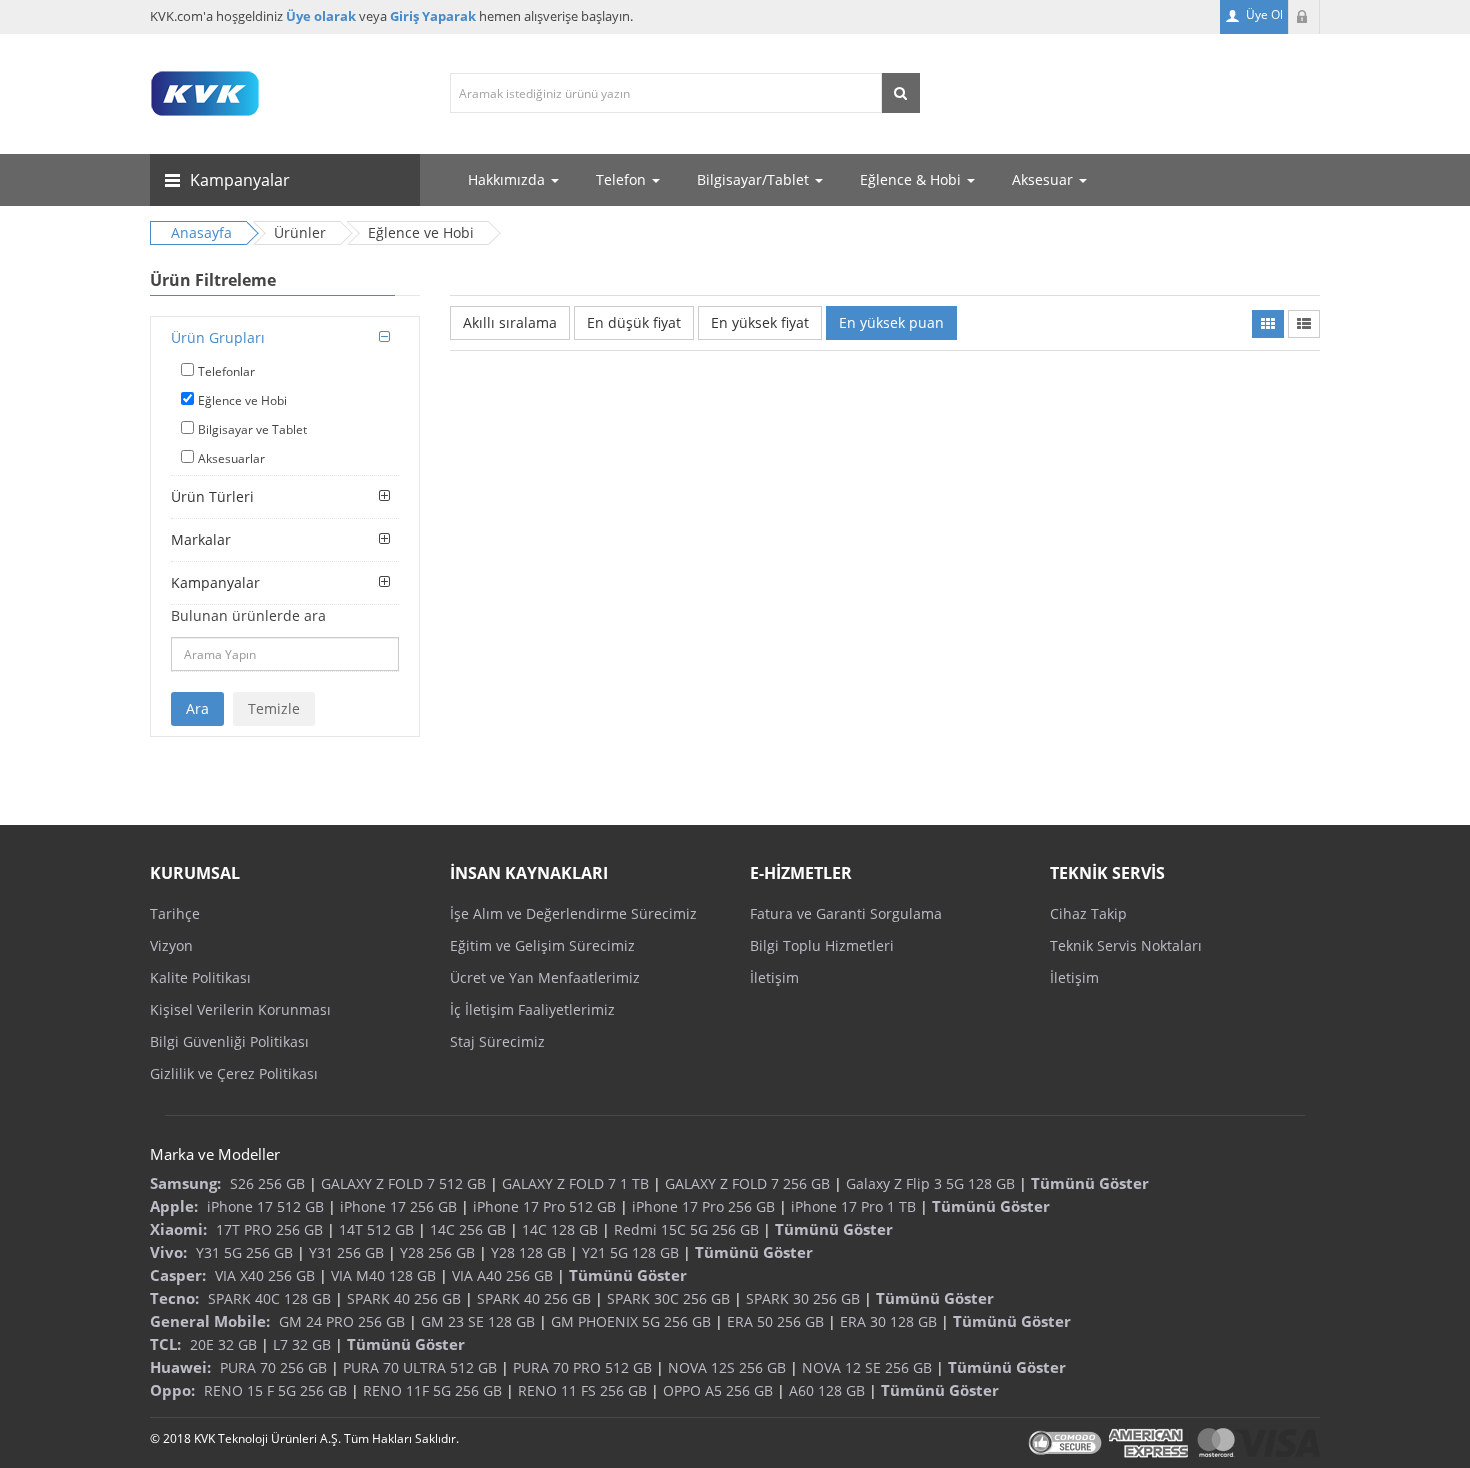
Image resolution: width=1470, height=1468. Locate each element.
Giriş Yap (1304, 17)
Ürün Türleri (212, 496)
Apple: (174, 1206)
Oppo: (172, 1390)
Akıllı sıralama (510, 322)
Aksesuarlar (231, 458)
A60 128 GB (827, 1390)
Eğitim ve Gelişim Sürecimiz (542, 945)
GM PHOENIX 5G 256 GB (631, 1321)
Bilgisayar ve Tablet (252, 429)
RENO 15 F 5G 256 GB (275, 1390)
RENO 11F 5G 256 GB (432, 1390)
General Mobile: (210, 1321)
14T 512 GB (376, 1229)
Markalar (201, 539)
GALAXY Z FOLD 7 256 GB (747, 1183)
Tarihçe (175, 913)
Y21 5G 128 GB (630, 1252)
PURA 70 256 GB (273, 1367)
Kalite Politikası (200, 977)
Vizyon (171, 945)
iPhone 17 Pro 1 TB (853, 1206)
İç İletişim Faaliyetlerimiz (532, 1009)
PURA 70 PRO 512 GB (582, 1367)
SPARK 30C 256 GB (668, 1298)
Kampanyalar (215, 582)
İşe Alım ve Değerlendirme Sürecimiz (573, 913)
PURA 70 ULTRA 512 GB (420, 1367)
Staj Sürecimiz (497, 1041)
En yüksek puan (891, 322)
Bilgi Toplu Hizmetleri (822, 945)
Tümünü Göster (1090, 1183)
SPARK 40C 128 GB (269, 1298)
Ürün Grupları (218, 337)
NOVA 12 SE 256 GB (867, 1367)
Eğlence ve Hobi (242, 400)
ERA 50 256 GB (775, 1321)
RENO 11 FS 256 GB (582, 1390)
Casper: (178, 1275)
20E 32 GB (223, 1344)
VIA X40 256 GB (265, 1275)
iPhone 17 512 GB (265, 1206)
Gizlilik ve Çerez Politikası (234, 1073)
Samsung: (185, 1183)
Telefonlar (226, 371)
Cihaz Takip (1088, 913)
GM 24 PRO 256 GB (342, 1321)
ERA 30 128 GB (888, 1321)
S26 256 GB (267, 1183)
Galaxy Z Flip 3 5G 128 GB (930, 1183)
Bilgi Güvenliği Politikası (229, 1041)
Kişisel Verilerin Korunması (240, 1009)
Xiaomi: (178, 1229)
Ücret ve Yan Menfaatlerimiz (545, 977)
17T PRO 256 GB (269, 1229)
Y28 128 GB (528, 1252)
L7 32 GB (302, 1344)
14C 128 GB (560, 1229)
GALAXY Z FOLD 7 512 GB (403, 1183)
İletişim (774, 977)
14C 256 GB (468, 1229)
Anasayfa (201, 232)
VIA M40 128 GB (383, 1275)
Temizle (274, 708)
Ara (197, 708)
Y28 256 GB (437, 1252)
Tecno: (174, 1298)
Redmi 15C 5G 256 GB (686, 1229)
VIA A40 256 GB (502, 1275)
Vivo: (168, 1252)
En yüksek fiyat (760, 322)
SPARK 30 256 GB (803, 1298)
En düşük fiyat (634, 322)
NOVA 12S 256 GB (727, 1367)
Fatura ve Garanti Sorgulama (846, 913)
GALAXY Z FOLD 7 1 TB (575, 1183)
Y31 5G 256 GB (244, 1252)
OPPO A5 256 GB (718, 1390)
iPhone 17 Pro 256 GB (703, 1206)
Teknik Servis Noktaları (1126, 945)
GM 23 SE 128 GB (478, 1321)
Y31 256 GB (346, 1252)
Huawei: (180, 1367)
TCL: (165, 1344)
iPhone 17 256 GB (398, 1206)
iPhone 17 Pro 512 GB (544, 1206)
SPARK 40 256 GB (404, 1298)
